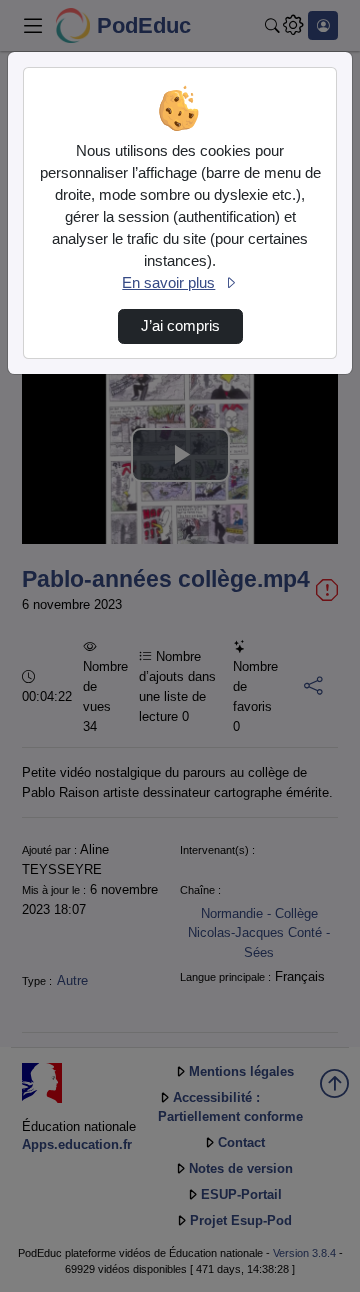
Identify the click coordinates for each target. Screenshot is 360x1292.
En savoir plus (168, 283)
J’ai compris (180, 326)
